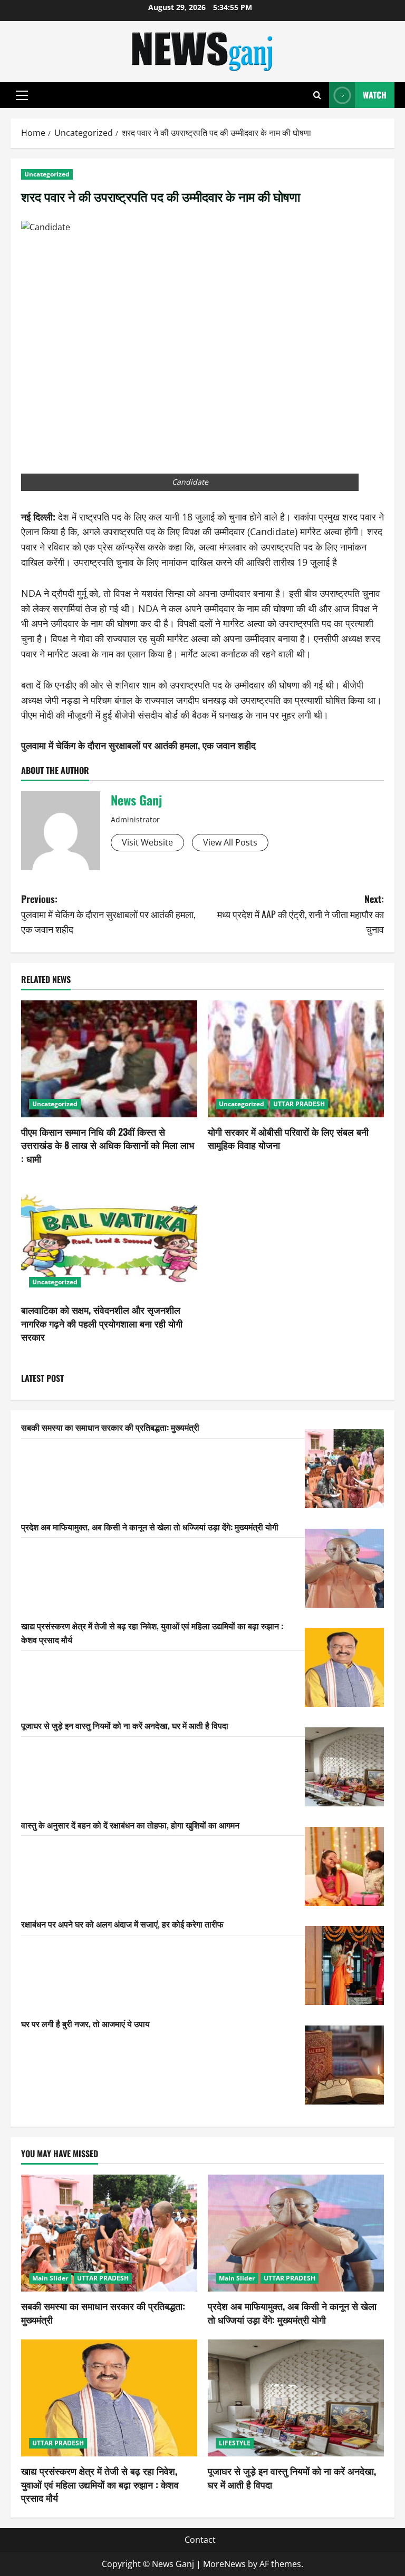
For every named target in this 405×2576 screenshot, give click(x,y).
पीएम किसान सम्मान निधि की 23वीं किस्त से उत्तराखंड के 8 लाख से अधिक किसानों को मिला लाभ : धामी (108, 1145)
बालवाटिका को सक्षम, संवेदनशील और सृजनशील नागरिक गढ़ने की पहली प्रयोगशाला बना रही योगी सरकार (102, 1323)
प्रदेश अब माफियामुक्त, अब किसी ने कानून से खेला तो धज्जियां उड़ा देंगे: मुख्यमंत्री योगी (150, 1527)
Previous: (108, 914)
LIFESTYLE (235, 2443)
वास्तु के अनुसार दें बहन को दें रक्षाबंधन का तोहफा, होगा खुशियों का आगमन (130, 1825)
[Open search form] (317, 95)
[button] (22, 95)
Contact (200, 2540)
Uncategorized (47, 174)
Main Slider (50, 2278)
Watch (375, 95)
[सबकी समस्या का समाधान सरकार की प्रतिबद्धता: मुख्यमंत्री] (344, 1469)
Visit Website (147, 842)
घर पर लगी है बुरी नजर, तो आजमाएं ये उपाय (85, 2023)
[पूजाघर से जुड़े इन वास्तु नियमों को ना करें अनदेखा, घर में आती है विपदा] (344, 1767)
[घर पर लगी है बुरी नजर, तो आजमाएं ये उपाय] (344, 2065)
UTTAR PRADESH (299, 1104)
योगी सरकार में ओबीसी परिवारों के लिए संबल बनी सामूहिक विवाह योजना (288, 1138)
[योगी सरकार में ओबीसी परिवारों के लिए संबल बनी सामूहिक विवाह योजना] (296, 1059)
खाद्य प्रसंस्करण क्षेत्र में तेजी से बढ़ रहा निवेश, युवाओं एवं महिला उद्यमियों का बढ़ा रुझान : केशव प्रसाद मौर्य (100, 2484)
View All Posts (230, 842)
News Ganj (136, 800)
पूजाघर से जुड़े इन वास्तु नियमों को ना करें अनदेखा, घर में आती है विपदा (125, 1725)
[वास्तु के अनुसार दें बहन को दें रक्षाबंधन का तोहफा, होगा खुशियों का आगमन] (344, 1866)
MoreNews (224, 2564)
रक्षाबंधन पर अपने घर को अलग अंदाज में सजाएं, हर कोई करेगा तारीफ (122, 1924)
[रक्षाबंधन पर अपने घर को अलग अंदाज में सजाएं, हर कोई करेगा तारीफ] (344, 1965)
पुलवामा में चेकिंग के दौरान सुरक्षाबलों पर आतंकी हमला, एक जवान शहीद (138, 745)
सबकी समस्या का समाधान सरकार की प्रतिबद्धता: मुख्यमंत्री (110, 1427)
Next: (301, 914)
